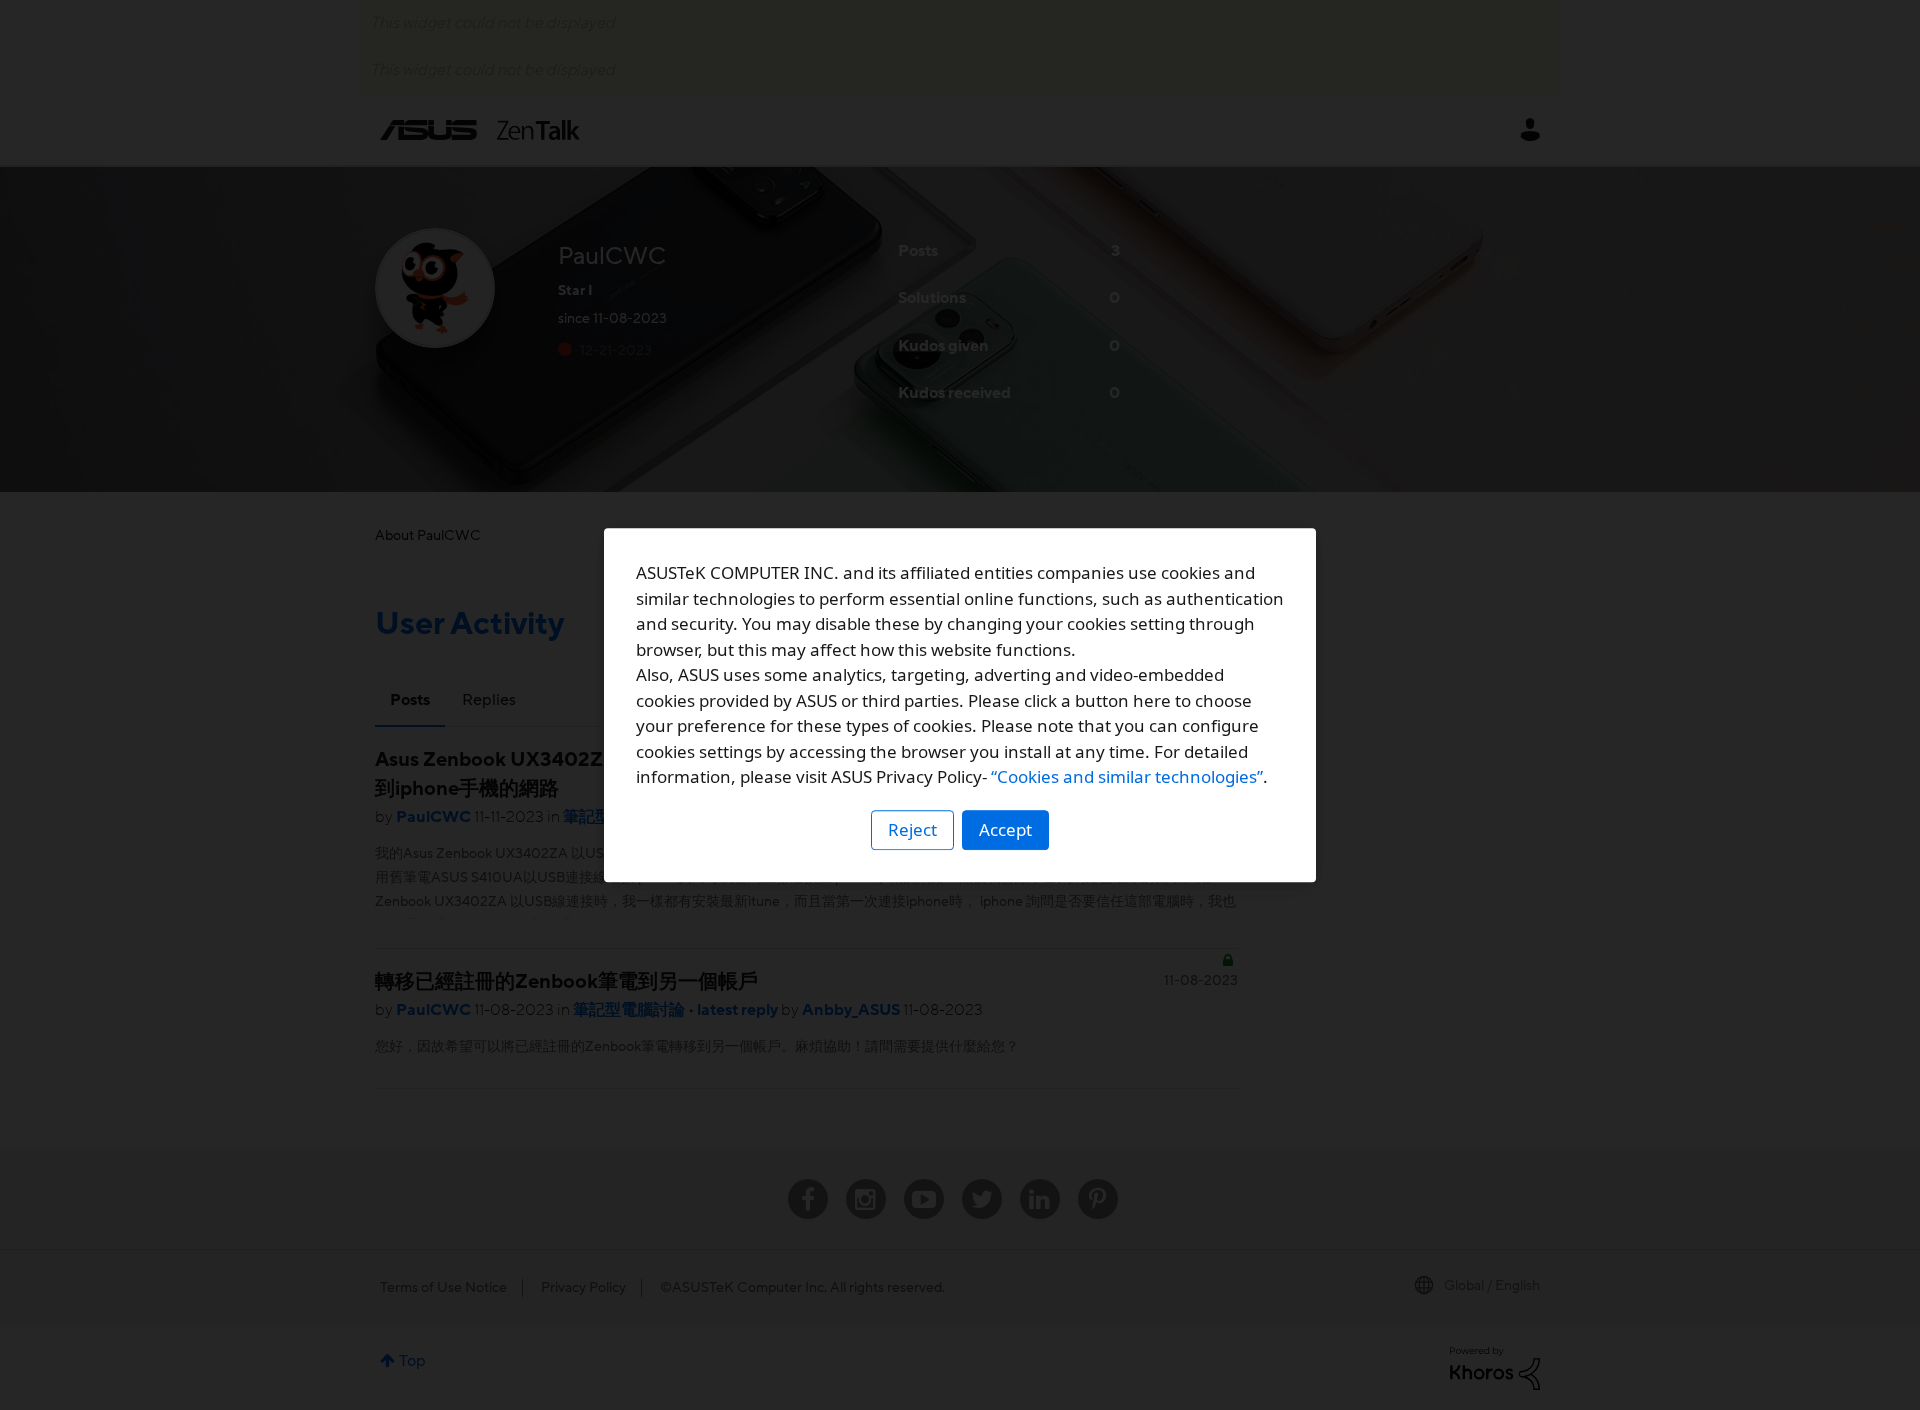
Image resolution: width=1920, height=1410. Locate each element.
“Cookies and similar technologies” (1127, 776)
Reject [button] (912, 829)
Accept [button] (1005, 829)
